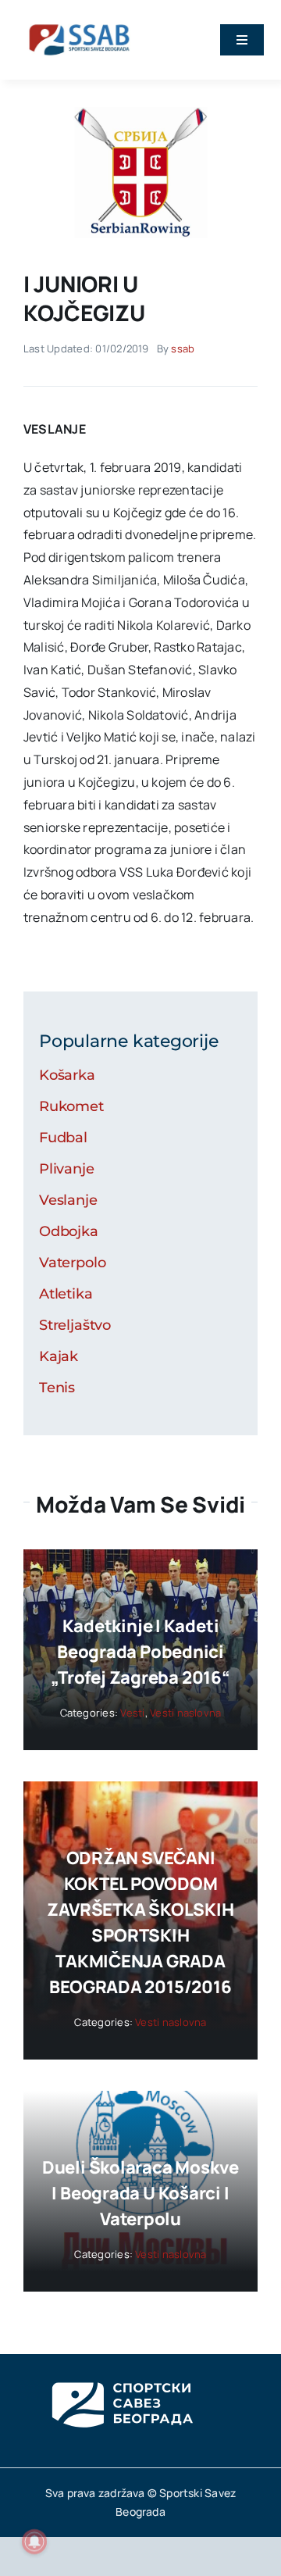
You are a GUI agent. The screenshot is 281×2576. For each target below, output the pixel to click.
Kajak (59, 1356)
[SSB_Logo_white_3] (121, 2368)
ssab (183, 348)
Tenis (57, 1388)
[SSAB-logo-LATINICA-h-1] (79, 22)
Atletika (66, 1294)
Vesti (132, 1713)
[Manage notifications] (34, 2542)
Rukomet (71, 1106)
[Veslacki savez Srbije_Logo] (140, 113)
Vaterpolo (72, 1263)
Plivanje (67, 1169)
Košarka (67, 1075)
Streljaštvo (75, 1325)
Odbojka (69, 1231)
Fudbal (63, 1138)
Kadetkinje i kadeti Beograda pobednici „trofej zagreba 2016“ (140, 1652)
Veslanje (68, 1200)
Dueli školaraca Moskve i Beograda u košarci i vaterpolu (140, 2193)
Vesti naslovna (185, 1713)
